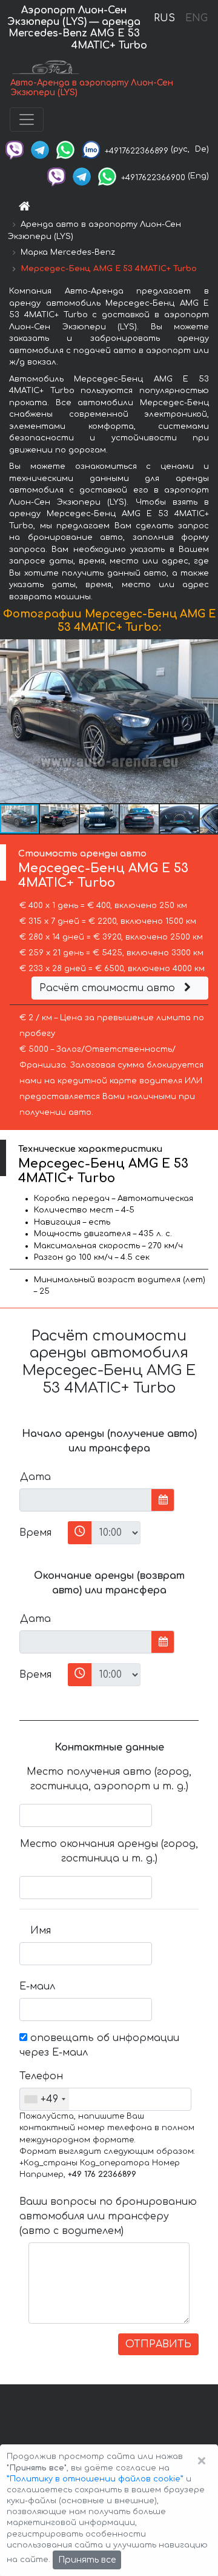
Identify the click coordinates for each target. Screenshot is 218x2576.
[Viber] (15, 149)
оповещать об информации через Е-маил (99, 2045)
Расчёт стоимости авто (109, 988)
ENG (196, 18)
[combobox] (45, 2099)
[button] (207, 721)
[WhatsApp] (65, 149)
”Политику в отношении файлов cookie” (95, 2479)
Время (35, 1533)
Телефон (40, 2076)
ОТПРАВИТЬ (158, 2344)
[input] (86, 1500)
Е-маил (37, 1986)
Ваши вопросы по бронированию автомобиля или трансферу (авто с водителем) (108, 2216)
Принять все (87, 2560)
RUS (164, 18)
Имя (41, 1931)
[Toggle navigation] (27, 119)
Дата (35, 1477)
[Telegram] (40, 149)
